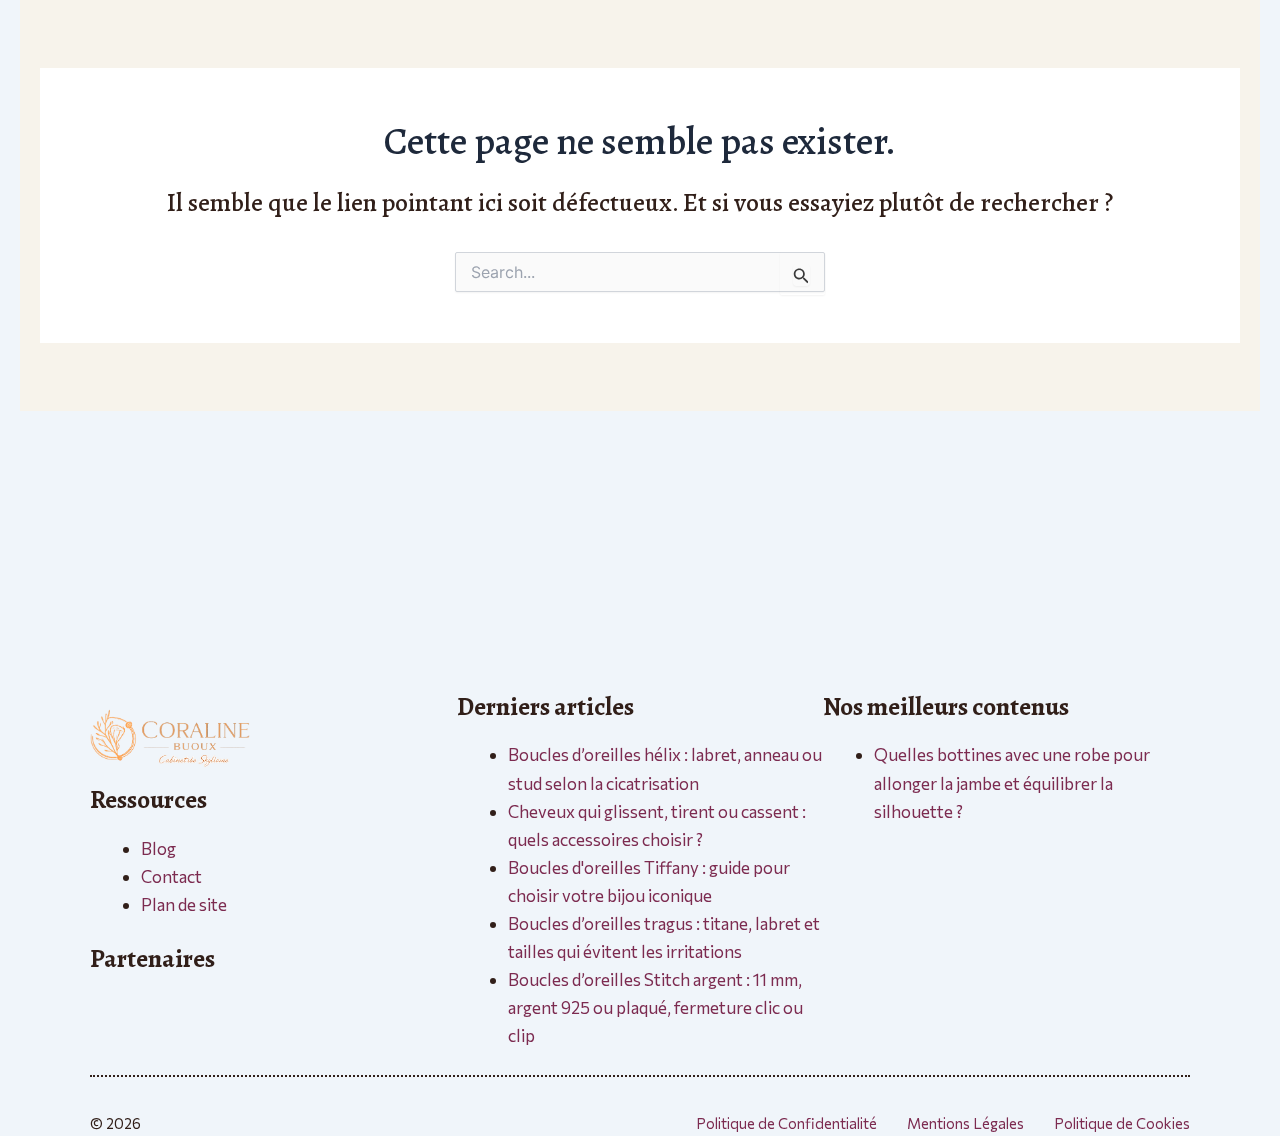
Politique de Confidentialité (786, 1123)
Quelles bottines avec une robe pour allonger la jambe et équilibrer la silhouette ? (1012, 782)
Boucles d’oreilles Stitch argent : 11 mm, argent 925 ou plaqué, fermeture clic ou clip (655, 1007)
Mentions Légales (965, 1123)
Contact (171, 876)
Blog (158, 848)
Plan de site (184, 904)
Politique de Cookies (1122, 1123)
